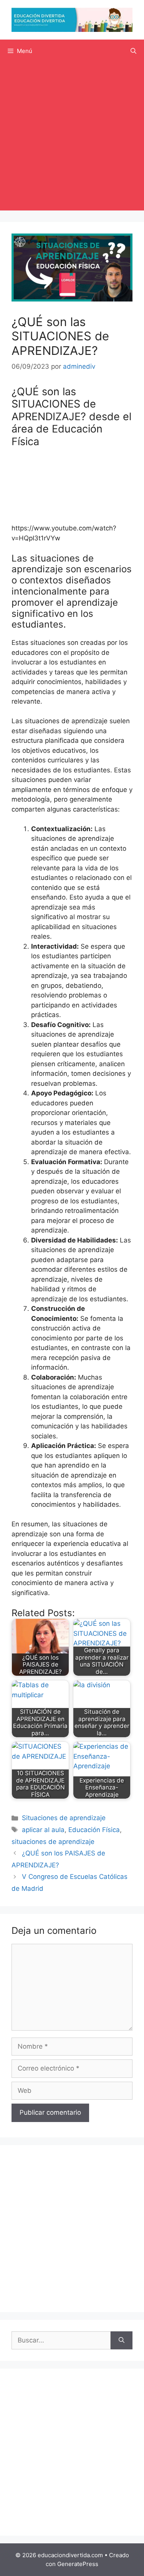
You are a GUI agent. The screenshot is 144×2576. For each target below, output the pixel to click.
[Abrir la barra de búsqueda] (133, 51)
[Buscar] (122, 2341)
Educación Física (94, 1830)
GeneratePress (78, 2564)
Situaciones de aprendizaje (64, 1818)
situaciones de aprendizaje (53, 1842)
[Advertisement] (72, 138)
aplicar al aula (43, 1830)
